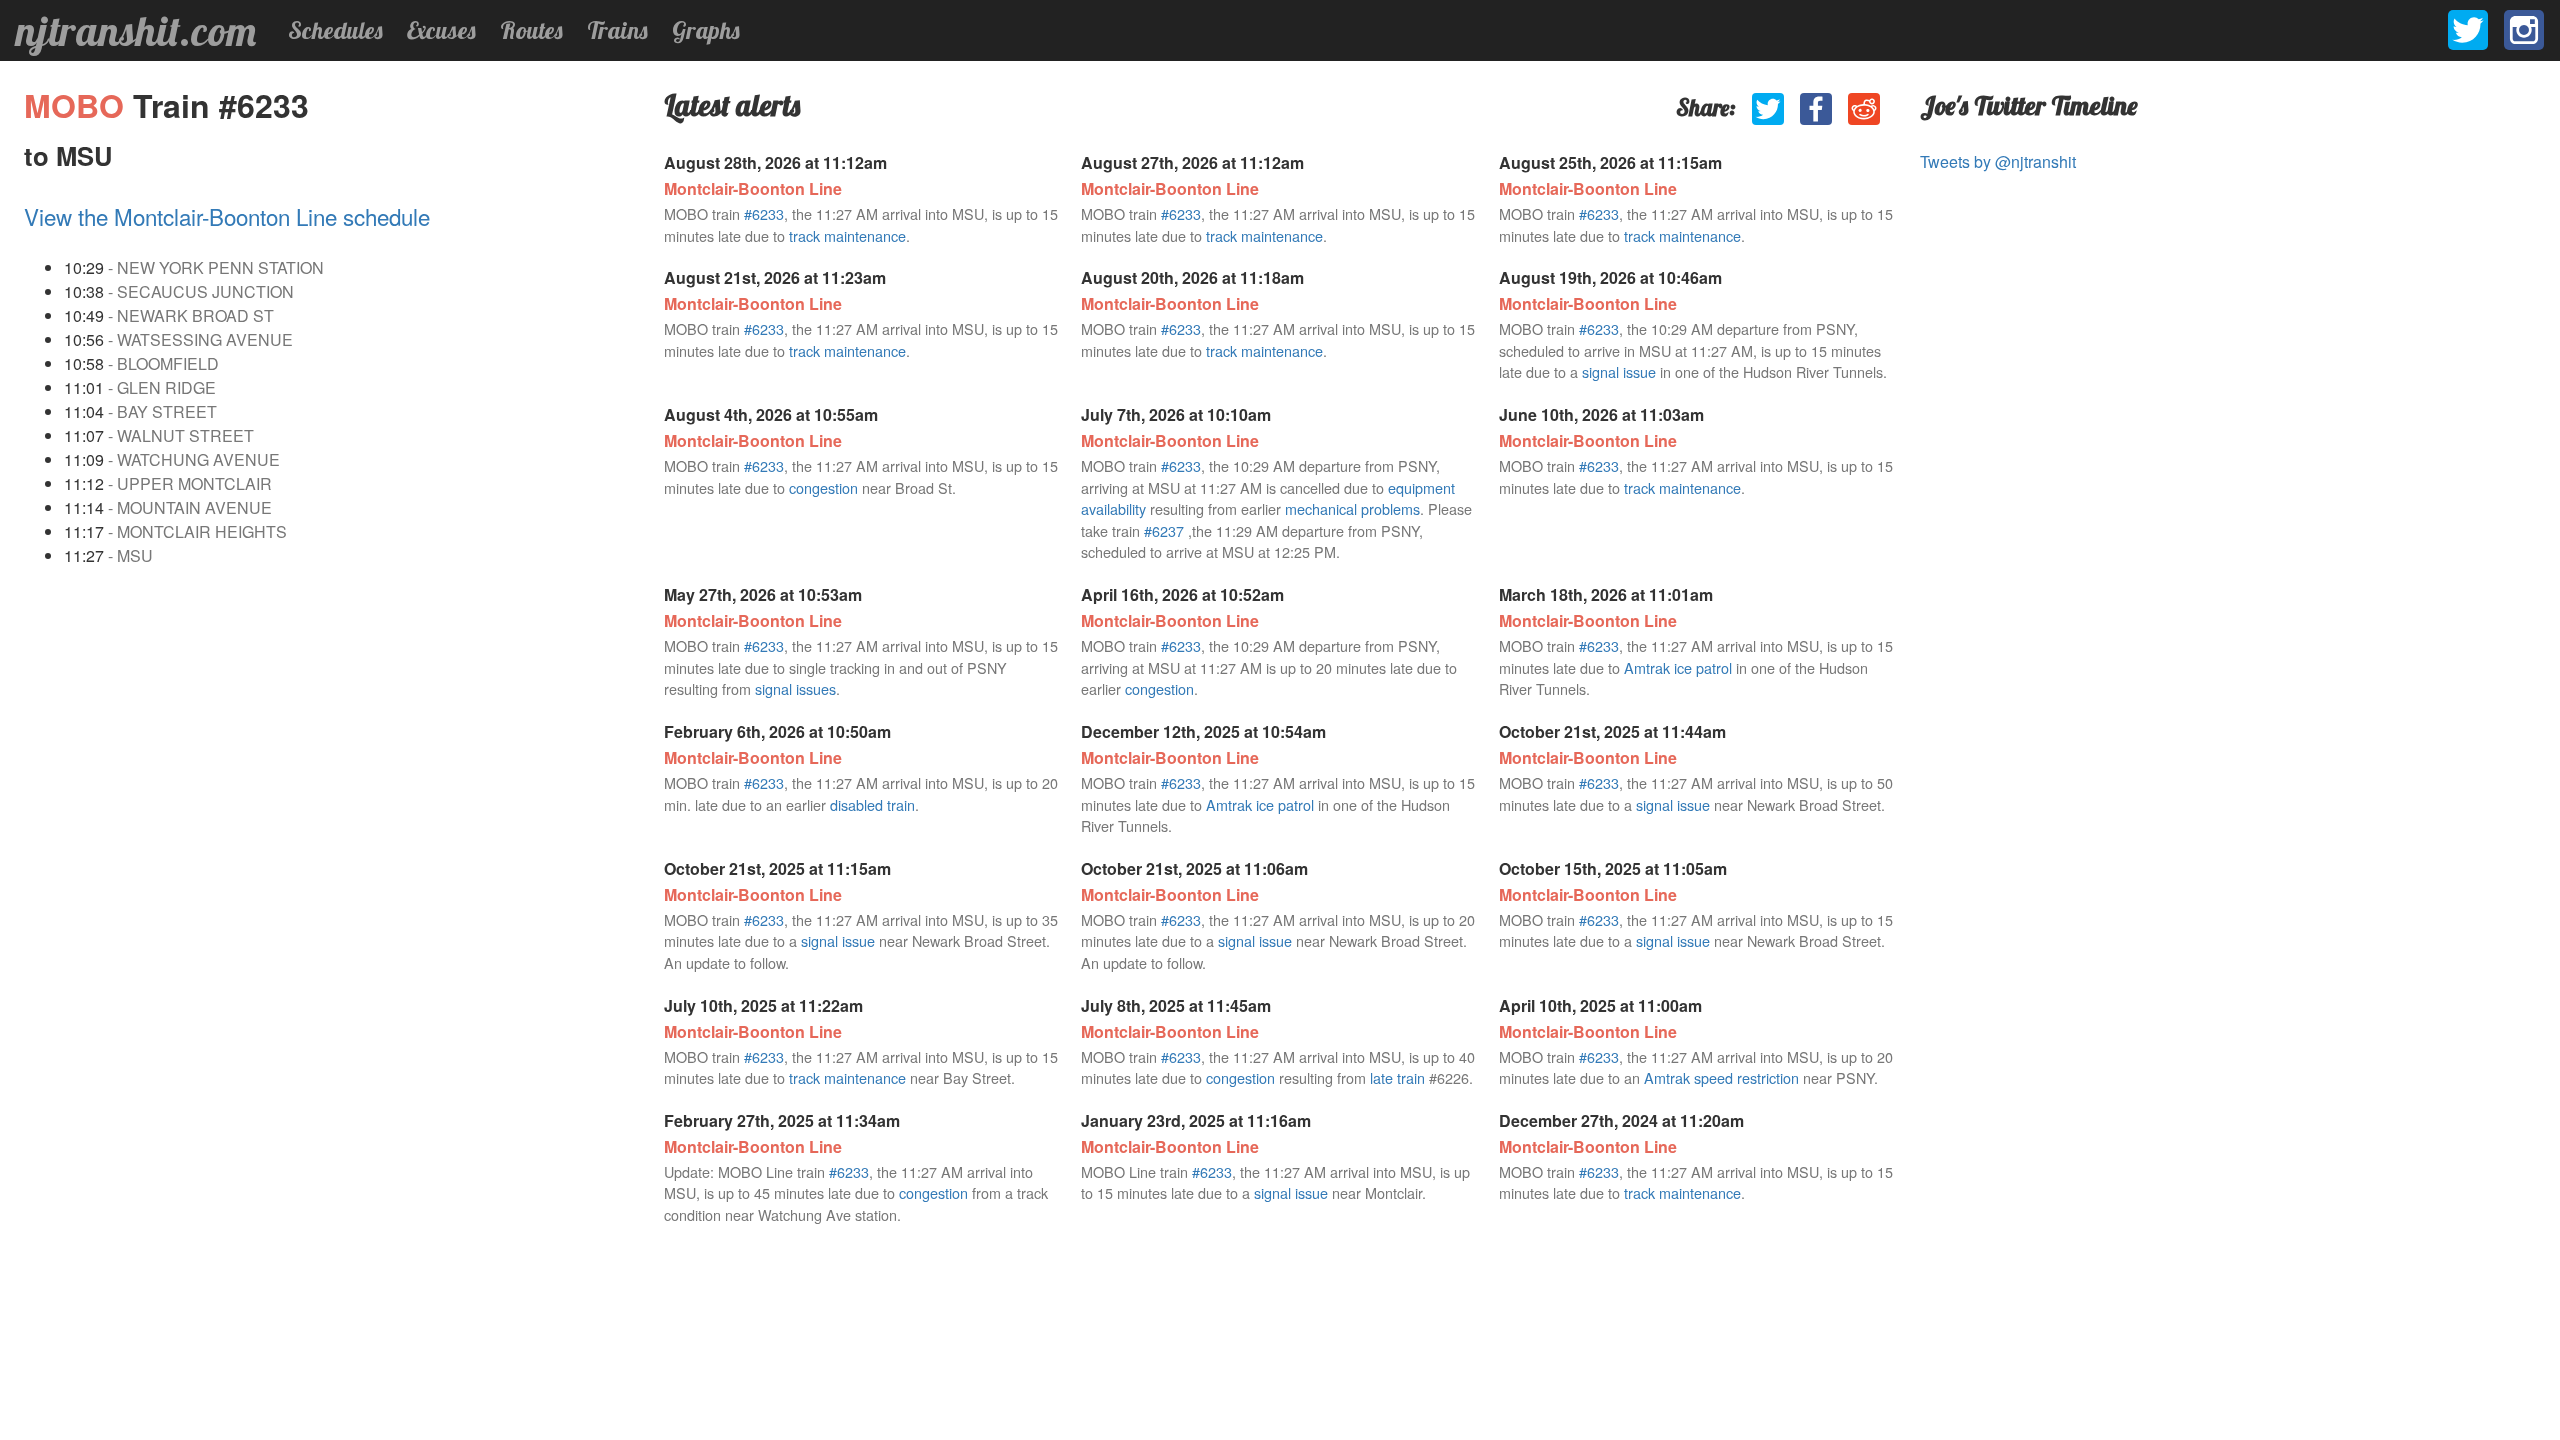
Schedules (335, 30)
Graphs (706, 30)
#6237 (1164, 530)
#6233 (764, 213)
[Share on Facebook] (1816, 109)
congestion (823, 487)
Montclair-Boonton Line (753, 188)
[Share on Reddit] (1864, 109)
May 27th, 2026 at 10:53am (763, 594)
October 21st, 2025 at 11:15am (777, 868)
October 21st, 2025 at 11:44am (1612, 731)
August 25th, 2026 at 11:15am (1610, 162)
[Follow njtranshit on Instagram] (2524, 30)
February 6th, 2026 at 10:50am (777, 731)
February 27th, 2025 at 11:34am (782, 1120)
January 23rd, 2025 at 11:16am (1196, 1120)
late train (1397, 1077)
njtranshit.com (136, 31)
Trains (617, 30)
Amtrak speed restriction (1721, 1077)
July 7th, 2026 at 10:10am (1176, 414)
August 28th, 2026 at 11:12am (775, 162)
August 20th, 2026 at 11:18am (1192, 277)
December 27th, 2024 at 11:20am (1621, 1120)
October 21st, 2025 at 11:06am (1194, 868)
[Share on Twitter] (1768, 109)
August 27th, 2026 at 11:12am (1192, 162)
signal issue (1619, 371)
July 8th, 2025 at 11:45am (1176, 1005)
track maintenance (847, 235)
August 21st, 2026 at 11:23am (775, 277)
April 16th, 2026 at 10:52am (1182, 594)
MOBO (78, 105)
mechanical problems (1352, 508)
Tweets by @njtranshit (1998, 161)
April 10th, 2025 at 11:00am (1600, 1005)
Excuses (441, 30)
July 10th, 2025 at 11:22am (763, 1005)
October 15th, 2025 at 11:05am (1613, 868)
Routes (531, 30)
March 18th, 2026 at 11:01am (1606, 594)
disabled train (872, 804)
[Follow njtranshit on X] (2468, 30)
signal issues (795, 688)
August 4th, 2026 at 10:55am (771, 414)
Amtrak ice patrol (1678, 667)
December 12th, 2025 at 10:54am (1203, 731)
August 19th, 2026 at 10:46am (1610, 277)
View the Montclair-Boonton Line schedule (227, 216)
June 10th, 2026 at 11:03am (1601, 414)
